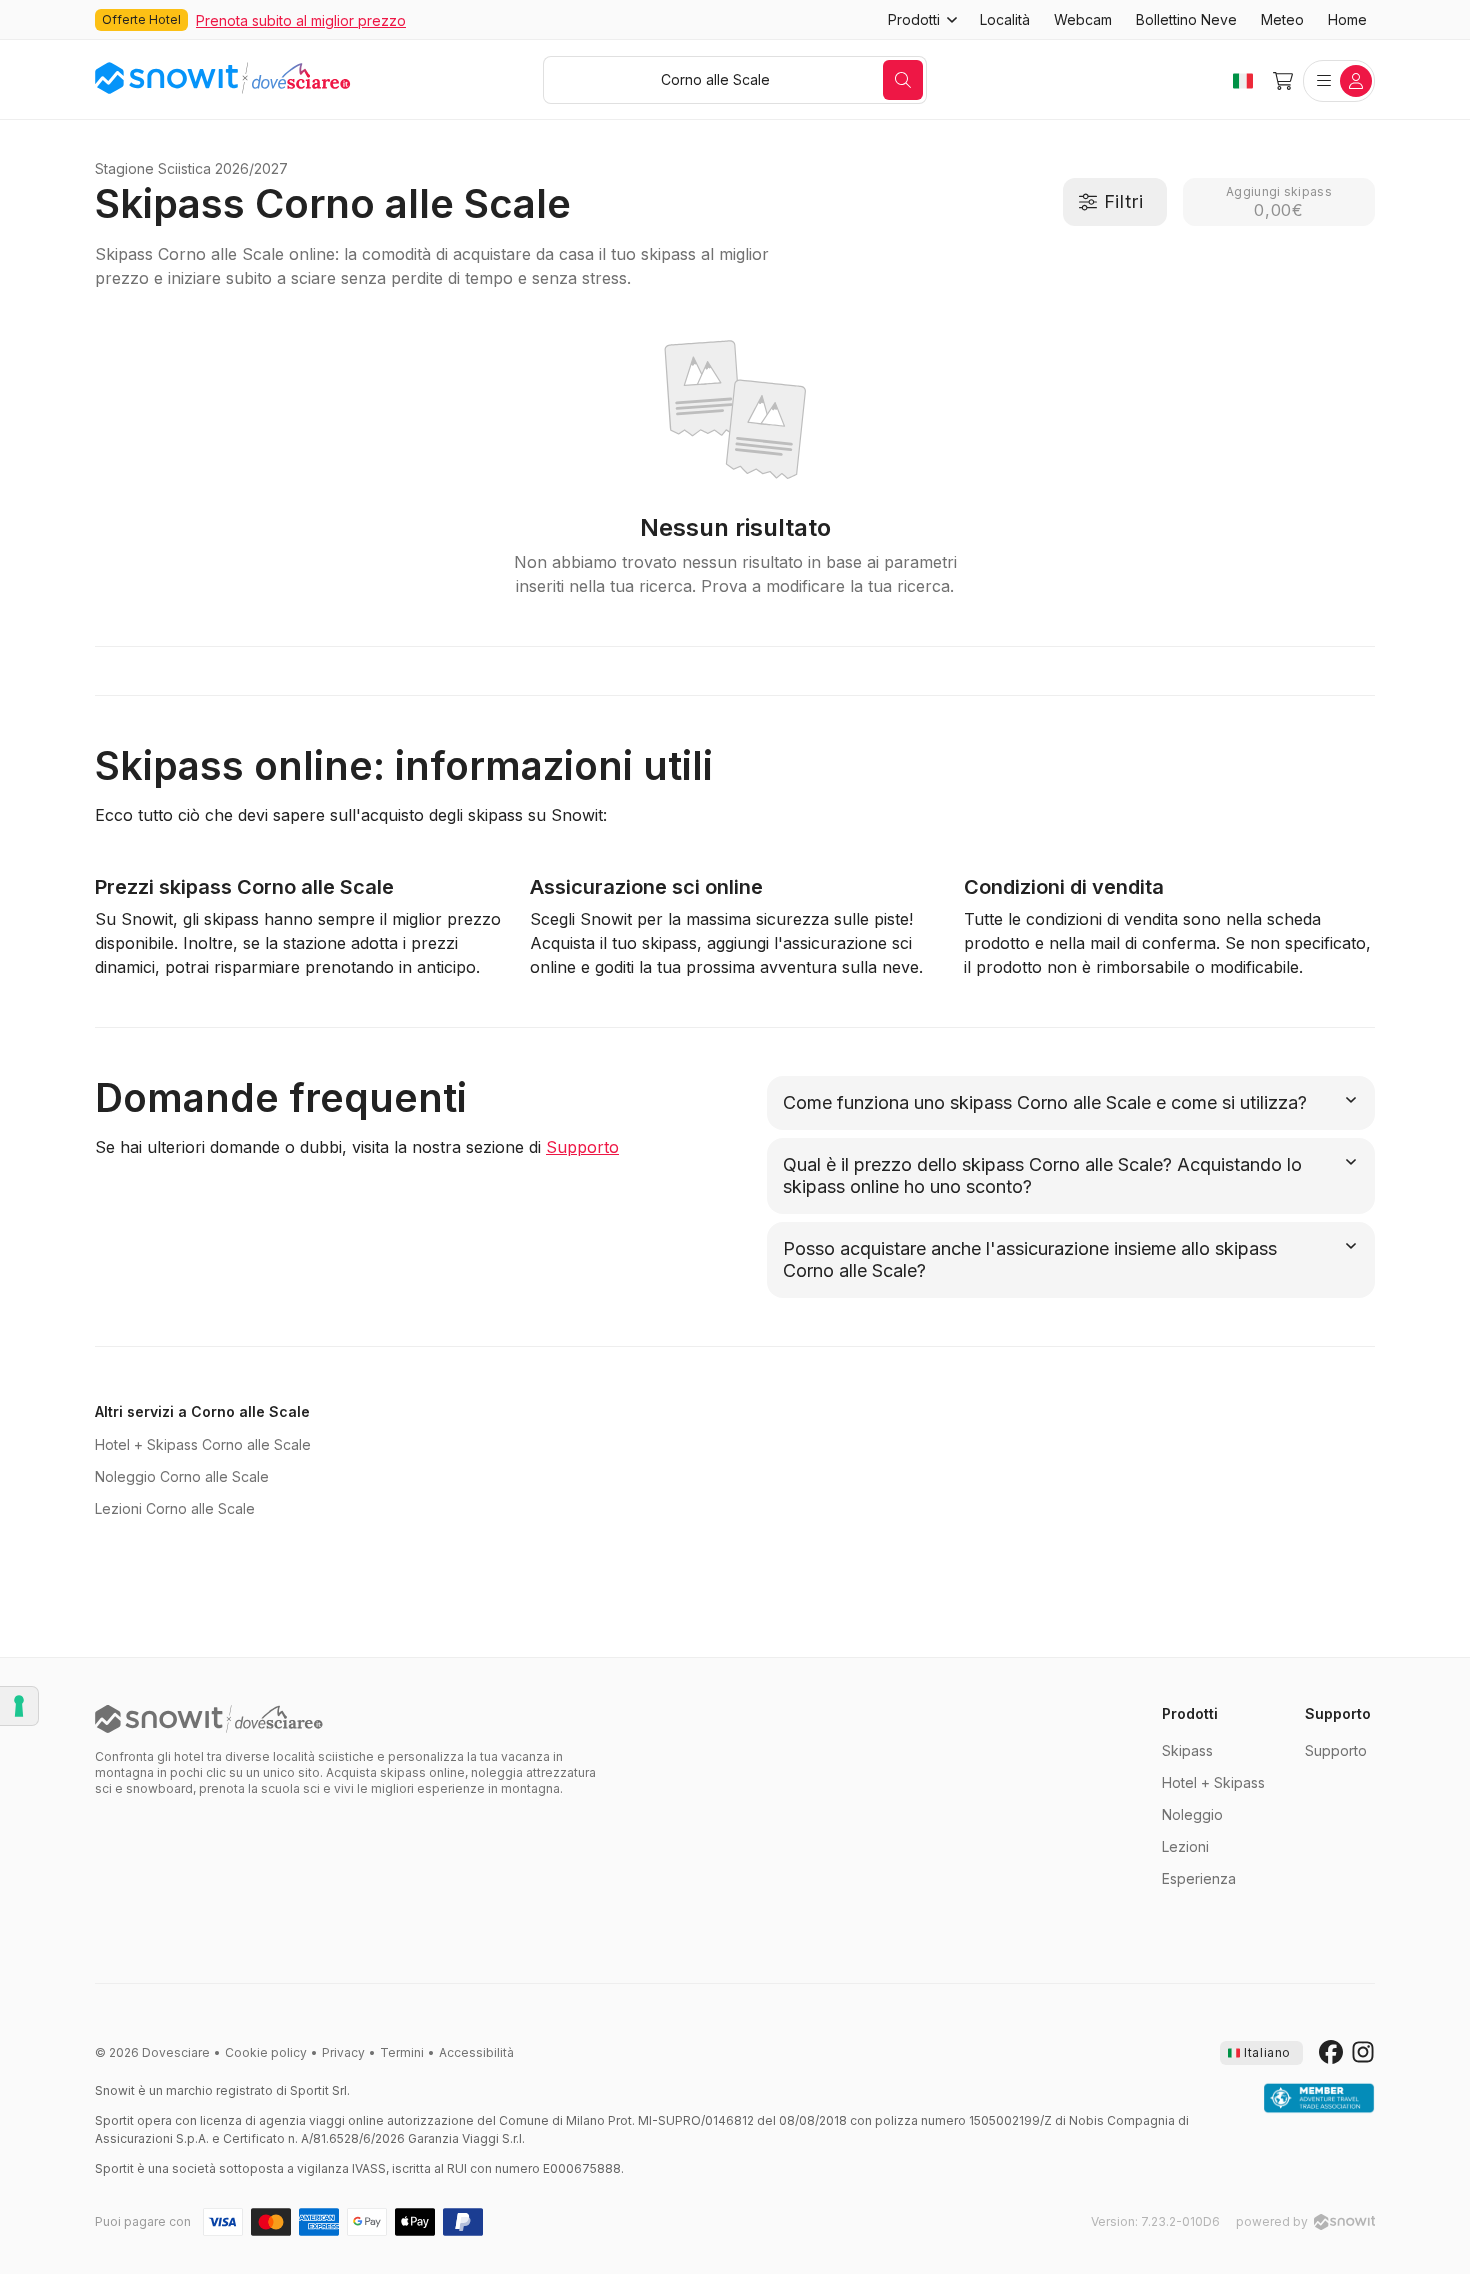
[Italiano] (1243, 81)
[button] (922, 20)
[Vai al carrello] (1283, 81)
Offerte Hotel (141, 19)
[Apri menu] (1339, 81)
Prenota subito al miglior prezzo (301, 20)
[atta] (1319, 2099)
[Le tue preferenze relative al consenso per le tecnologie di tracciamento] (19, 1706)
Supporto (582, 1147)
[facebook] (1331, 2053)
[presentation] (1261, 2053)
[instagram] (1363, 2053)
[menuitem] (1005, 20)
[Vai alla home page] (209, 1719)
